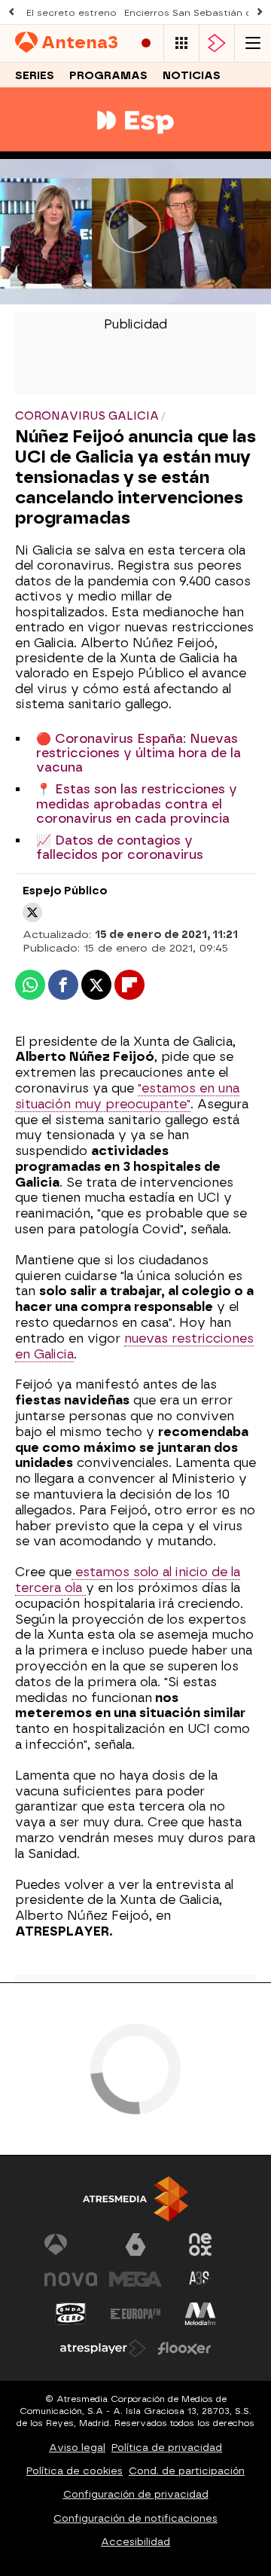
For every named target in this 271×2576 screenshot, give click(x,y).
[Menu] (253, 43)
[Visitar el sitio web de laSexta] (135, 2244)
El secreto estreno (72, 13)
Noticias (192, 76)
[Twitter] (32, 912)
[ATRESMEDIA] (135, 2199)
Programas (108, 76)
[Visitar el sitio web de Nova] (71, 2279)
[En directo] (146, 43)
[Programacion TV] (181, 43)
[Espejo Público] (135, 142)
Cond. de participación (187, 2471)
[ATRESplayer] (217, 43)
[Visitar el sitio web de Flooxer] (184, 2348)
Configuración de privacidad (136, 2494)
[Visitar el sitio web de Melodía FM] (200, 2314)
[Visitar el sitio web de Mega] (135, 2279)
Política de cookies (75, 2471)
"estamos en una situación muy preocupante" (127, 1096)
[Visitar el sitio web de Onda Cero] (71, 2314)
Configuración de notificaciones (135, 2518)
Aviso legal (77, 2448)
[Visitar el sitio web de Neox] (200, 2244)
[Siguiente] (260, 12)
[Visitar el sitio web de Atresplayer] (103, 2348)
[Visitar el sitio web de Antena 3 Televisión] (71, 2244)
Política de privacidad (167, 2448)
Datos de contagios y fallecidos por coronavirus (120, 848)
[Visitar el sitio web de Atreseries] (200, 2279)
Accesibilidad (135, 2542)
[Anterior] (11, 12)
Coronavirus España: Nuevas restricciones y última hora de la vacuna (139, 753)
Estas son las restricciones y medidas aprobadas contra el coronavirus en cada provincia (137, 804)
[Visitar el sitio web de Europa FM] (135, 2314)
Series (35, 76)
